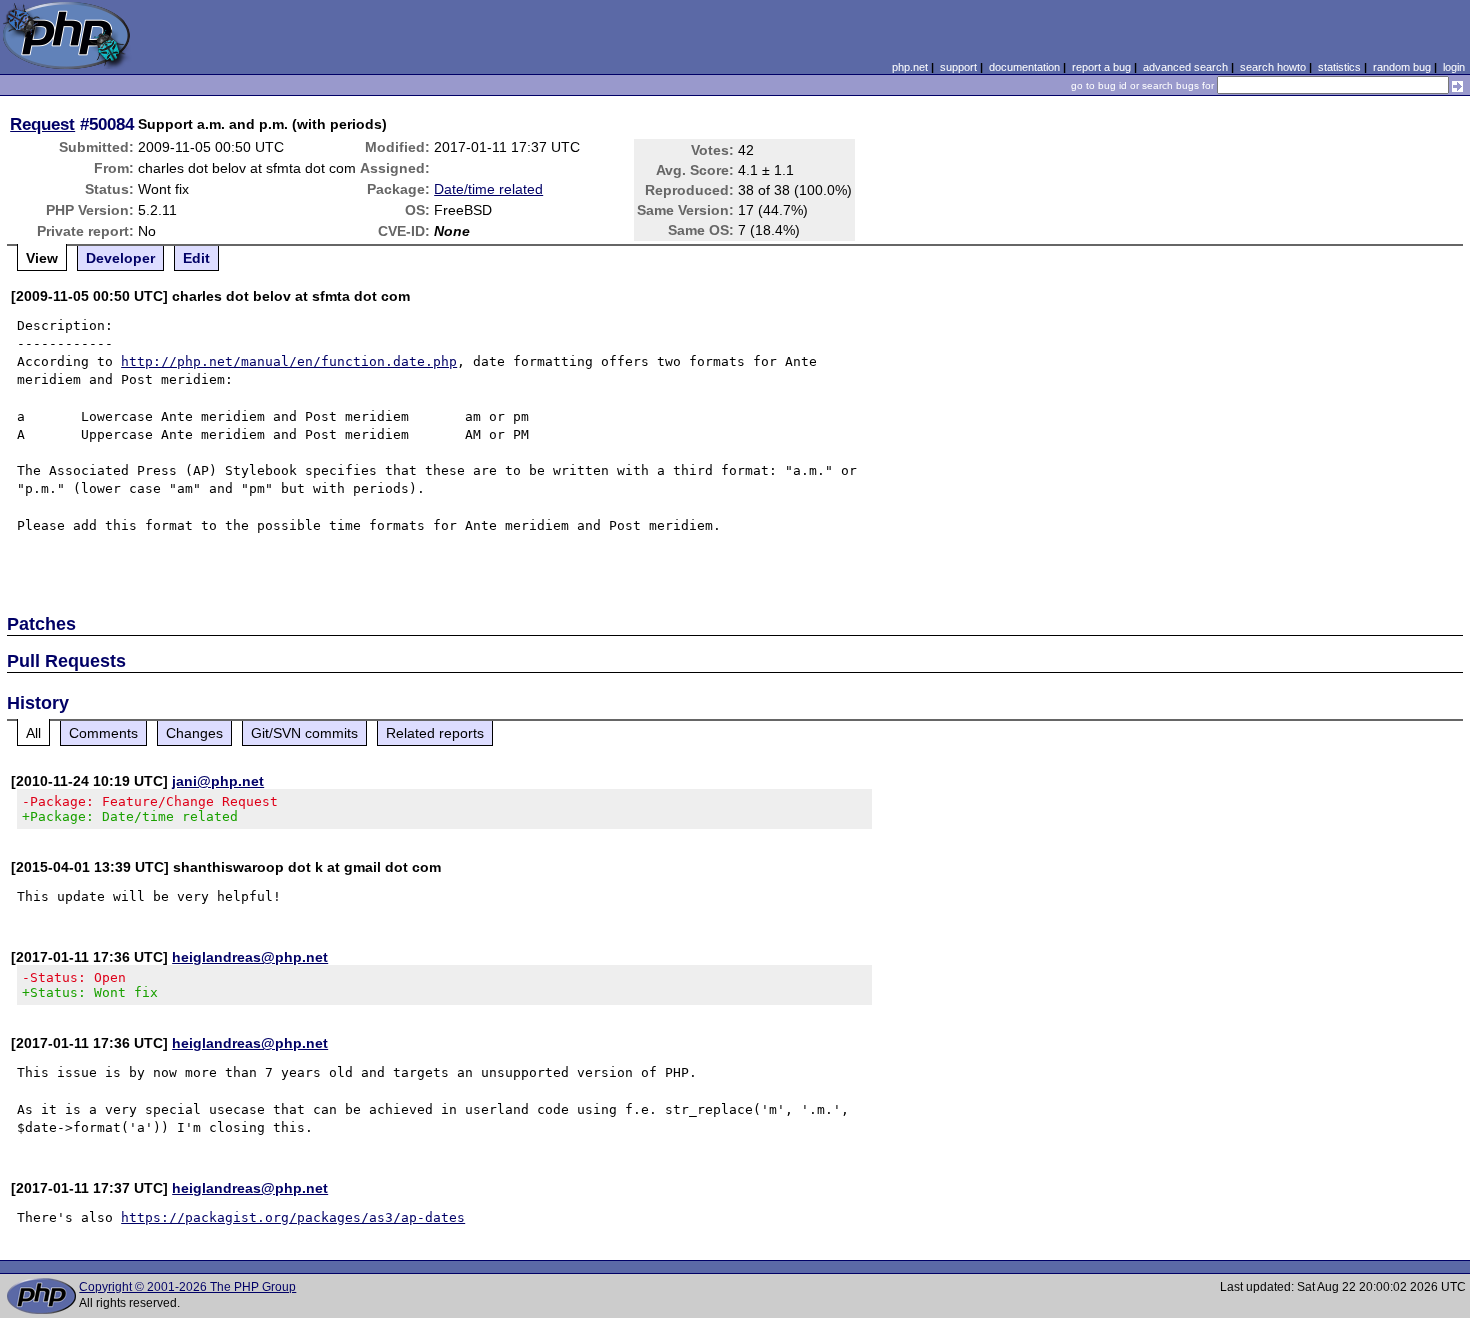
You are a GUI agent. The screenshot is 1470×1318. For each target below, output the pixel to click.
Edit (196, 258)
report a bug (1101, 67)
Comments (103, 733)
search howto (1273, 67)
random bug (1402, 67)
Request (42, 124)
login (1454, 67)
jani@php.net (218, 781)
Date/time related (488, 189)
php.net (910, 67)
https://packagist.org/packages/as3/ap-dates (293, 1217)
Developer (120, 258)
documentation (1024, 67)
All (33, 733)
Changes (194, 733)
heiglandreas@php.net (250, 957)
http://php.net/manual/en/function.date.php (289, 361)
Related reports (435, 733)
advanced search (1185, 67)
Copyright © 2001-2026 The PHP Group (187, 1287)
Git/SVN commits (304, 733)
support (958, 67)
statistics (1339, 67)
